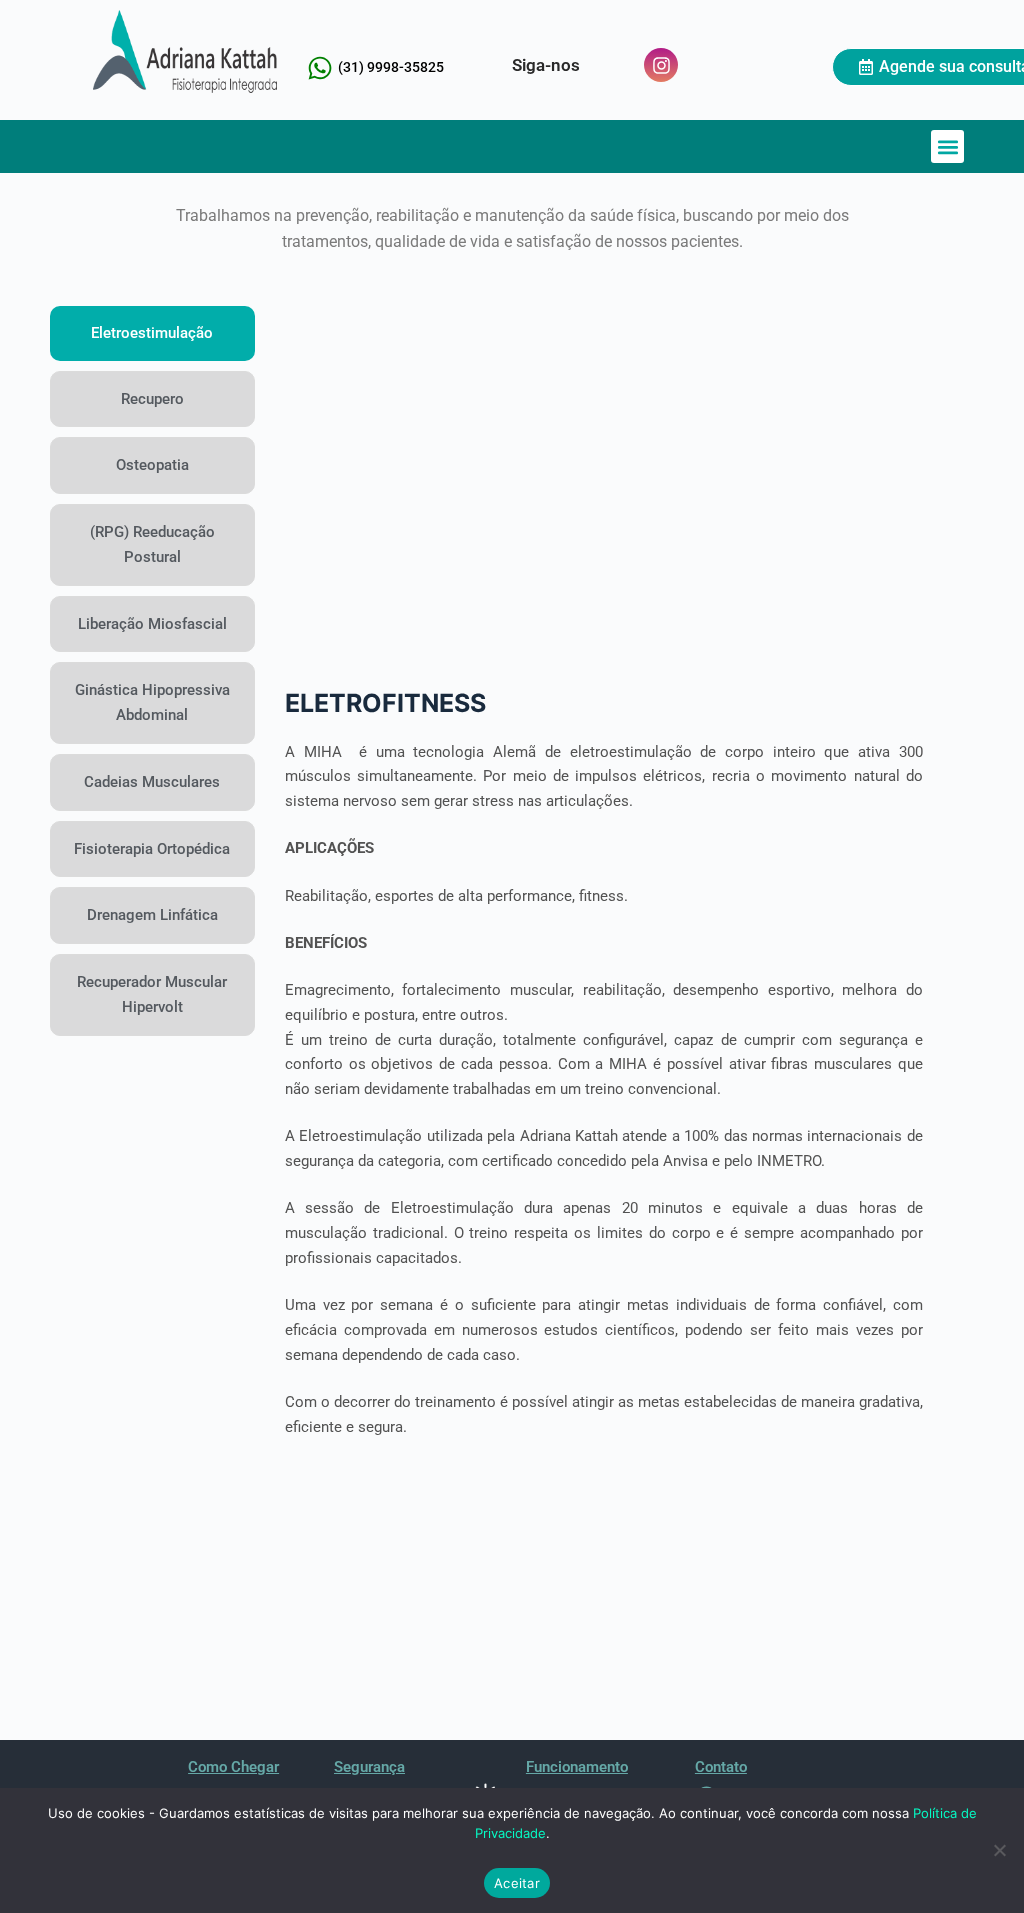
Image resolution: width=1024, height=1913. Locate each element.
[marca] (185, 51)
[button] (947, 146)
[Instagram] (661, 65)
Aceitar (517, 1883)
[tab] (152, 333)
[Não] (999, 1850)
